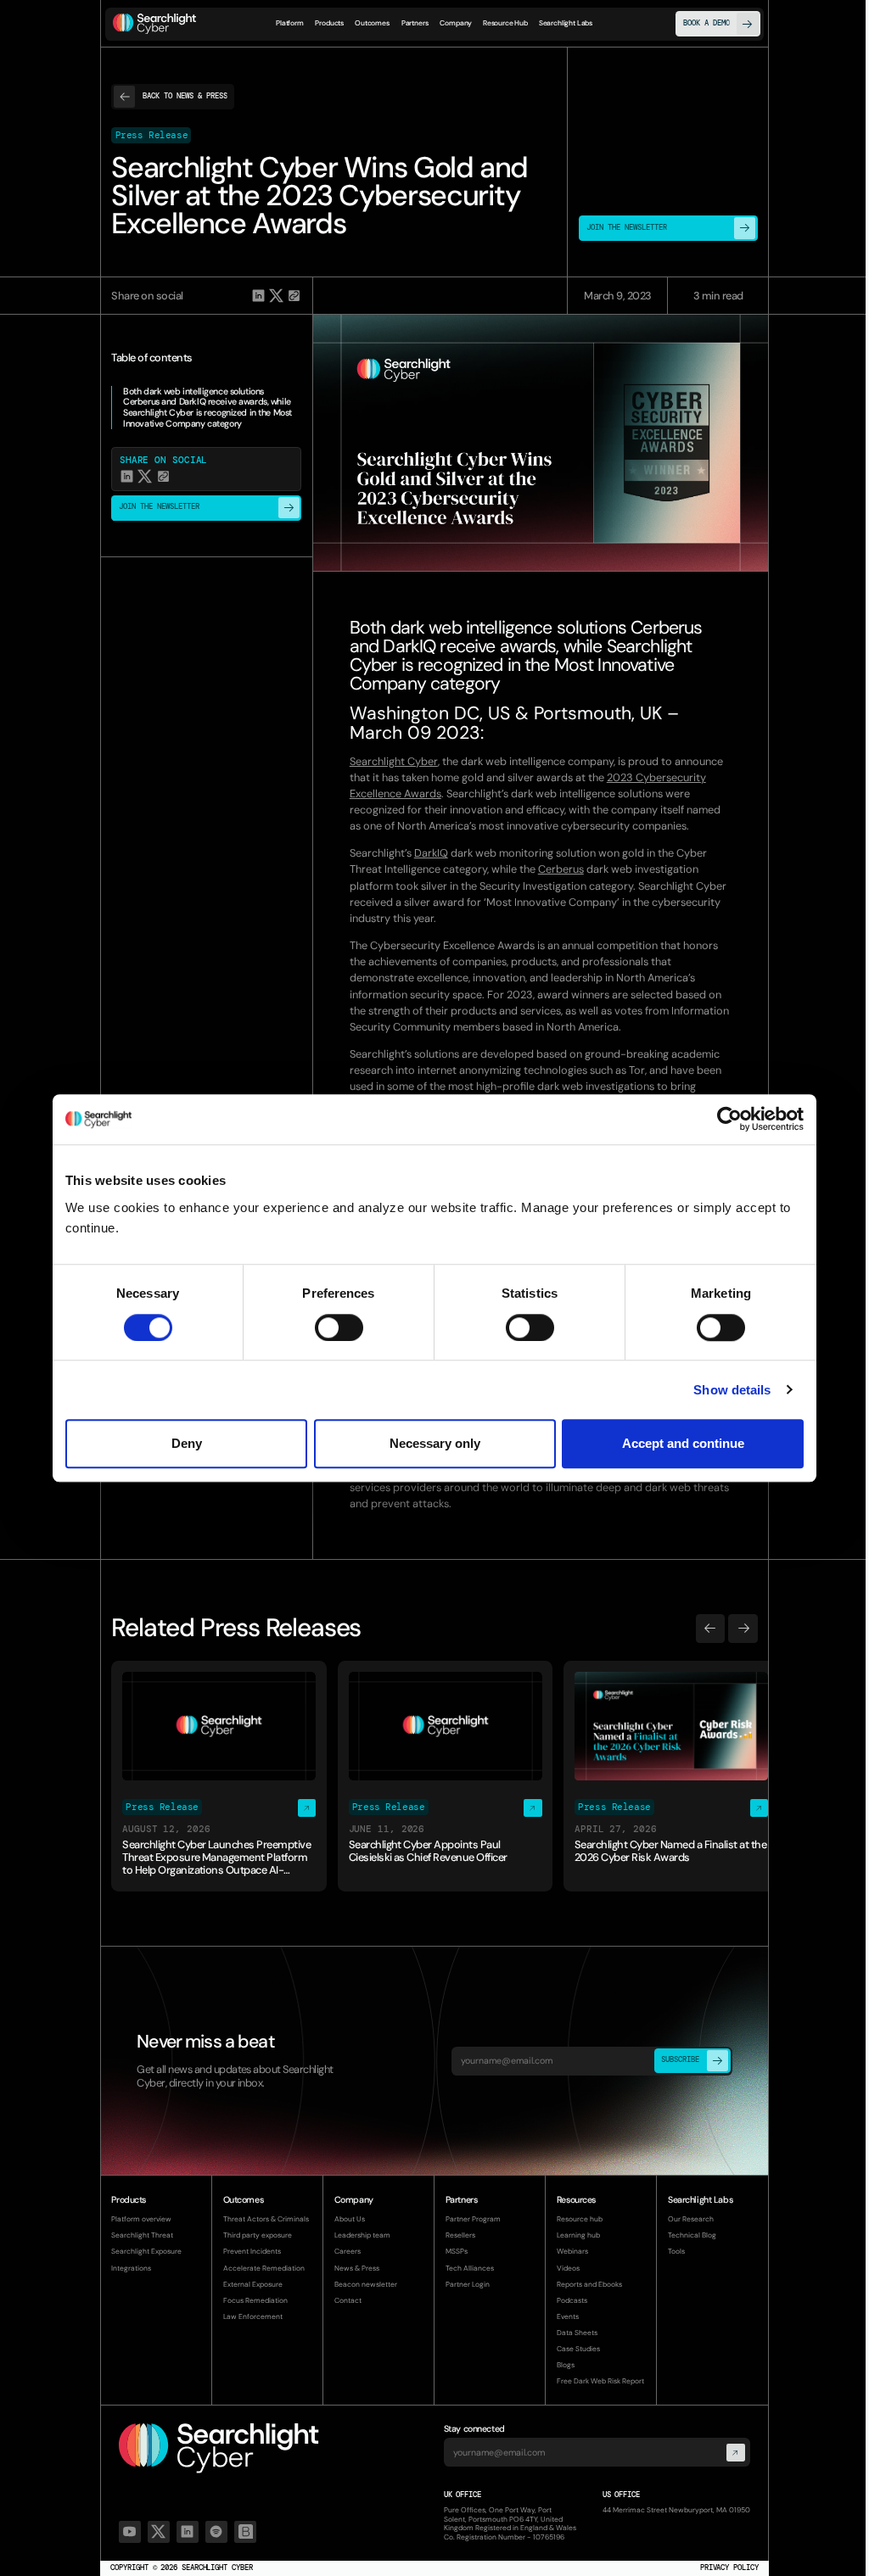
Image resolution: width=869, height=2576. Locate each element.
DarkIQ (431, 853)
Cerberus (561, 869)
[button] (330, 24)
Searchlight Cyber (394, 761)
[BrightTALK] (245, 2532)
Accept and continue (683, 1443)
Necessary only (435, 1443)
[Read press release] (219, 1776)
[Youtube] (130, 2532)
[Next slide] (743, 1629)
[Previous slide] (710, 1629)
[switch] (339, 1327)
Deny (187, 1443)
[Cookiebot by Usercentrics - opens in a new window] (729, 1120)
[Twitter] (159, 2532)
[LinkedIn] (188, 2532)
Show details (732, 1390)
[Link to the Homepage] (219, 2448)
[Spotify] (216, 2532)
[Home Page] (154, 24)
